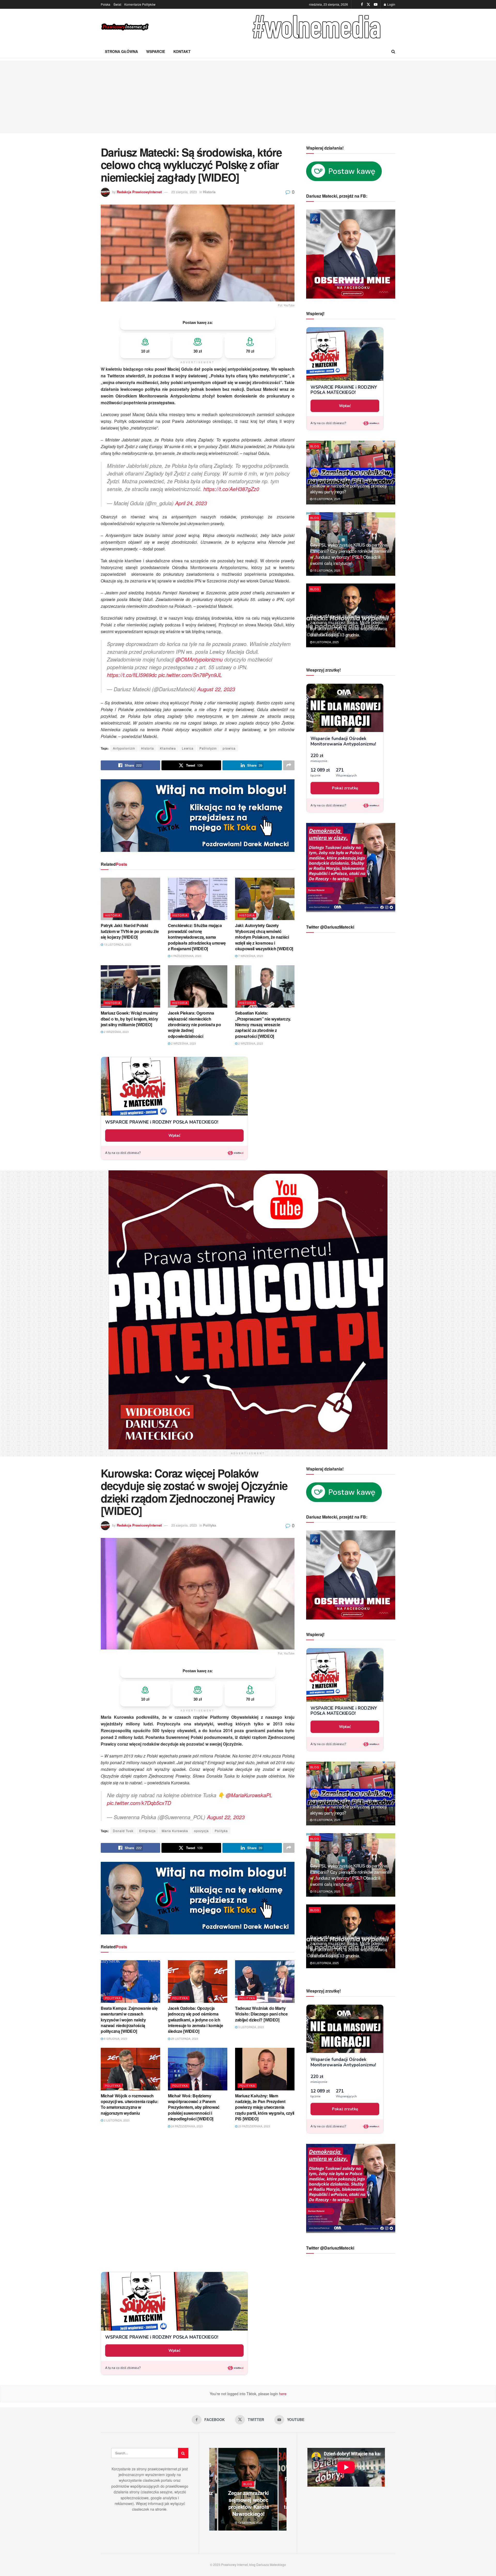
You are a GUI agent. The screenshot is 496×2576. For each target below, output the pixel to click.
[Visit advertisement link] (318, 27)
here (282, 2394)
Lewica (188, 748)
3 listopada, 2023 (251, 2027)
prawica (229, 748)
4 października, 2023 (186, 956)
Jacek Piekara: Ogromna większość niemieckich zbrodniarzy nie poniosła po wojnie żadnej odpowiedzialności (194, 1025)
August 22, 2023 (216, 689)
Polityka (210, 1525)
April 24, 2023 (191, 503)
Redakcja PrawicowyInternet (139, 192)
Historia (209, 192)
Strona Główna (121, 51)
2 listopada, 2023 (116, 2120)
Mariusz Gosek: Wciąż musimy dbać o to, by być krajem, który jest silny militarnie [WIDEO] (129, 1019)
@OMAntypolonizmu (199, 659)
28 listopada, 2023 (184, 2038)
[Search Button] (393, 51)
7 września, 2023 (250, 956)
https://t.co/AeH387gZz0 (231, 489)
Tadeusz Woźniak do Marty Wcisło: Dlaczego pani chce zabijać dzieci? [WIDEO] (261, 2014)
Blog (315, 446)
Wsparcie (156, 51)
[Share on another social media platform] (289, 765)
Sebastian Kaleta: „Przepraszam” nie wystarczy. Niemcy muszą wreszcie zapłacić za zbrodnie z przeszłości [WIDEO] (263, 1025)
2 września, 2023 (116, 1032)
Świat (117, 4)
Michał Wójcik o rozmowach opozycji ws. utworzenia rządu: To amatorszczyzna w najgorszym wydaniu (129, 2104)
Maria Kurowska (175, 1831)
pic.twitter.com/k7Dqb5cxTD (139, 1803)
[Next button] (283, 2489)
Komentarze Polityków (140, 4)
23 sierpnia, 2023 (184, 192)
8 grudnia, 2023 (115, 2038)
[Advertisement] (248, 97)
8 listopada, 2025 (326, 642)
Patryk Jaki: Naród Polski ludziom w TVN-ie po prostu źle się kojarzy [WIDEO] (130, 931)
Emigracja (148, 1831)
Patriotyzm (208, 748)
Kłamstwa (168, 748)
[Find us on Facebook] (362, 4)
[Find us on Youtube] (376, 4)
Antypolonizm (124, 748)
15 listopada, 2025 (326, 499)
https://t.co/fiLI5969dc (132, 675)
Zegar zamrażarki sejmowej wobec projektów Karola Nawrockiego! (249, 2503)
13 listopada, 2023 (117, 944)
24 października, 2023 (187, 2126)
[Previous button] (213, 2489)
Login (391, 4)
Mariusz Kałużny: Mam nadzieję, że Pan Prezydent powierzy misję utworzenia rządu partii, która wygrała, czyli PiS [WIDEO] (265, 2107)
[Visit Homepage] (125, 27)
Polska (106, 4)
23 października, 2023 (254, 2126)
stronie (161, 2509)
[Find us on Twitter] (368, 4)
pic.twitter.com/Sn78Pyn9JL (190, 675)
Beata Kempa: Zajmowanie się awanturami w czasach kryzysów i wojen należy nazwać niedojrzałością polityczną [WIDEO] (129, 2020)
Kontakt (182, 51)
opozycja (201, 1831)
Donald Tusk (123, 1831)
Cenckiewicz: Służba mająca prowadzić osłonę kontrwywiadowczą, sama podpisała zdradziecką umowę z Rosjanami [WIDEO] (197, 937)
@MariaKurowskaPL (249, 1795)
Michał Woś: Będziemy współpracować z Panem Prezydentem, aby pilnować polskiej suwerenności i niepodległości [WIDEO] (194, 2107)
